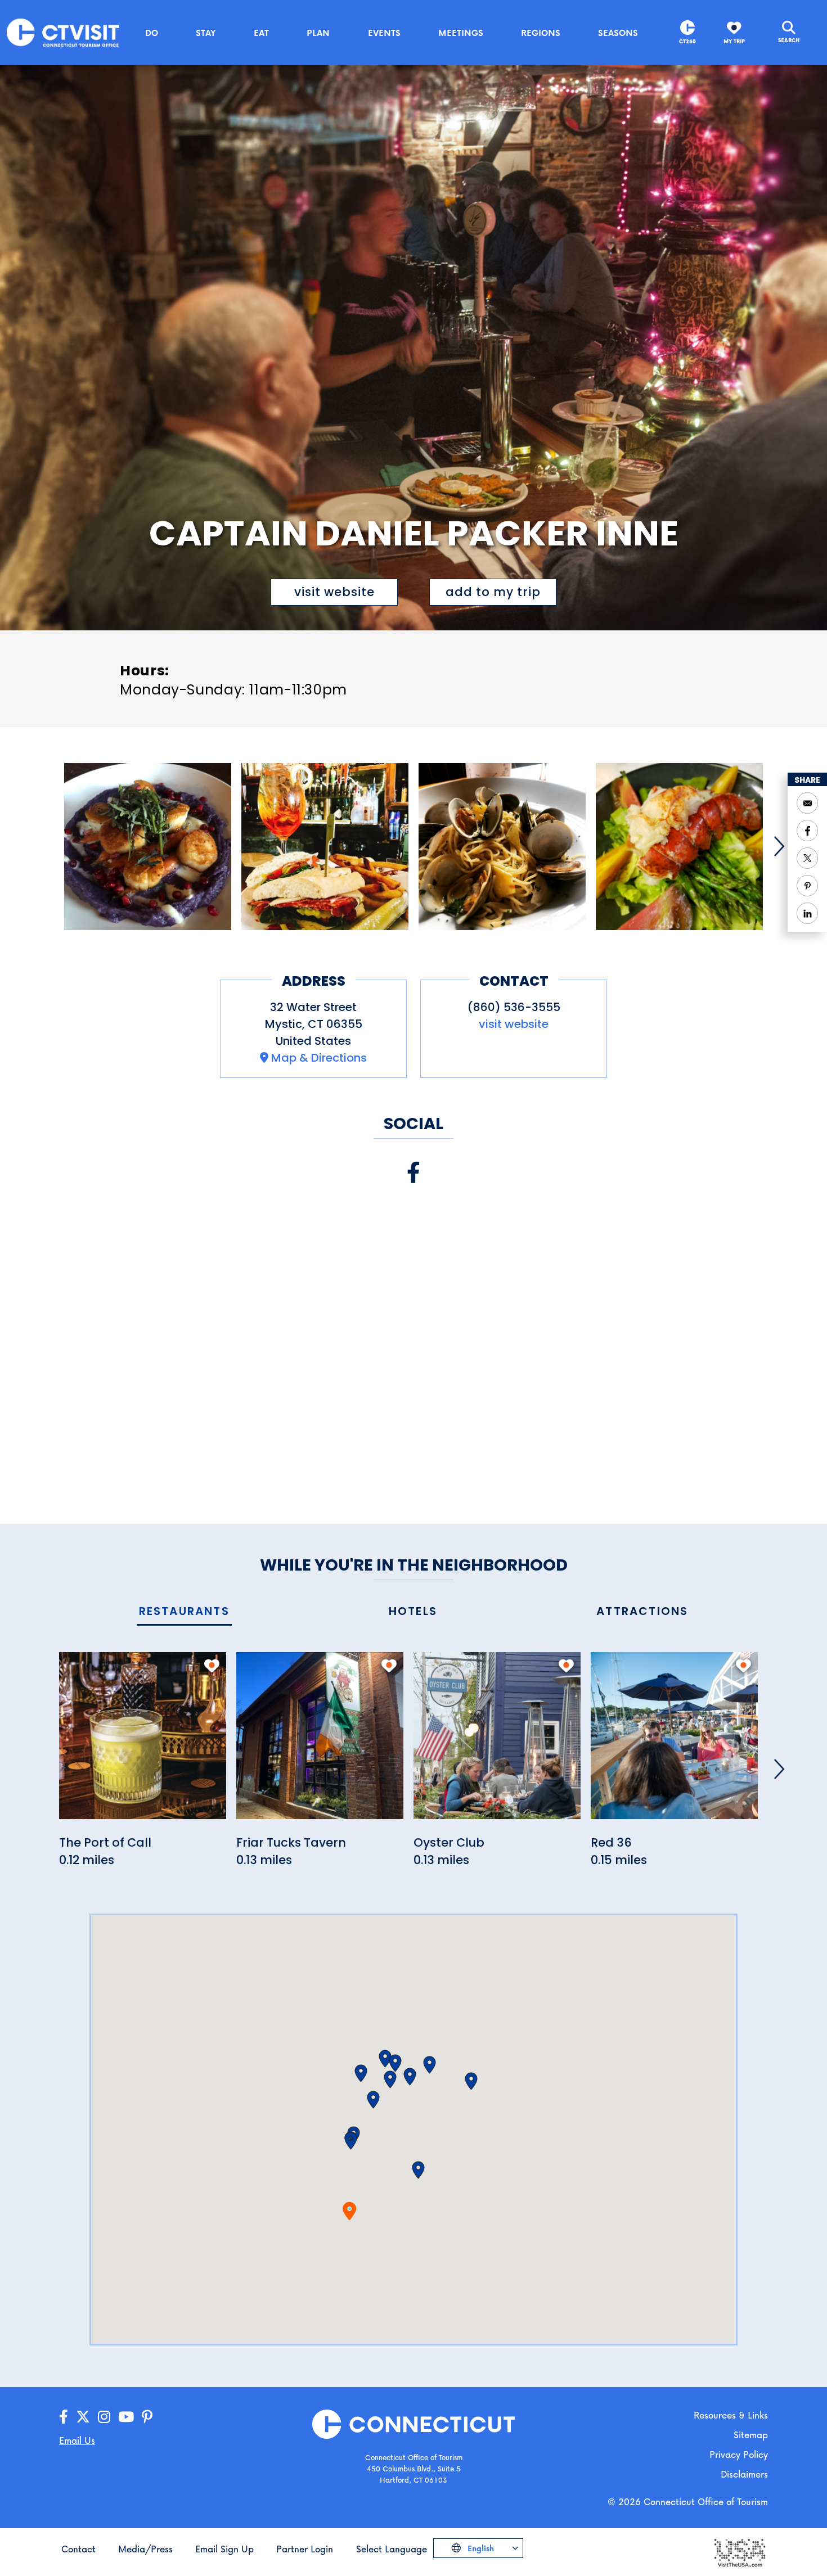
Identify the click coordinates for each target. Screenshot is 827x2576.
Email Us (77, 2440)
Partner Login (305, 2549)
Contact (78, 2549)
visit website (334, 592)
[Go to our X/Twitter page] (83, 2417)
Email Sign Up (224, 2549)
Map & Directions (319, 1058)
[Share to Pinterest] (807, 886)
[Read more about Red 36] (674, 1742)
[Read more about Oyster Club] (497, 1742)
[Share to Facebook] (807, 831)
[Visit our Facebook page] (414, 1173)
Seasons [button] (618, 33)
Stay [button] (206, 33)
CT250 (687, 41)
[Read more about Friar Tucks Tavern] (320, 1742)
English (480, 2548)
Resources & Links (731, 2415)
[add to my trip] (212, 1666)
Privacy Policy (739, 2454)
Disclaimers (744, 2474)
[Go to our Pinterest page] (147, 2417)
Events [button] (384, 33)
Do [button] (152, 33)
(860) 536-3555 (514, 1007)
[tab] (184, 1612)
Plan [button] (318, 33)
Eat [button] (261, 33)
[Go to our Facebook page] (64, 2417)
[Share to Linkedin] (807, 913)
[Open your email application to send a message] (807, 803)
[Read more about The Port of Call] (143, 1742)
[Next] (779, 846)
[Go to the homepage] (63, 32)
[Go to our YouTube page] (126, 2417)
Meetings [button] (461, 33)
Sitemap (751, 2435)
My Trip (734, 41)
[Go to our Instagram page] (104, 2417)
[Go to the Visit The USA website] (739, 2552)
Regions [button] (541, 33)
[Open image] (148, 847)
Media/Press (145, 2549)
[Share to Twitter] (807, 858)
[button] (351, 2141)
